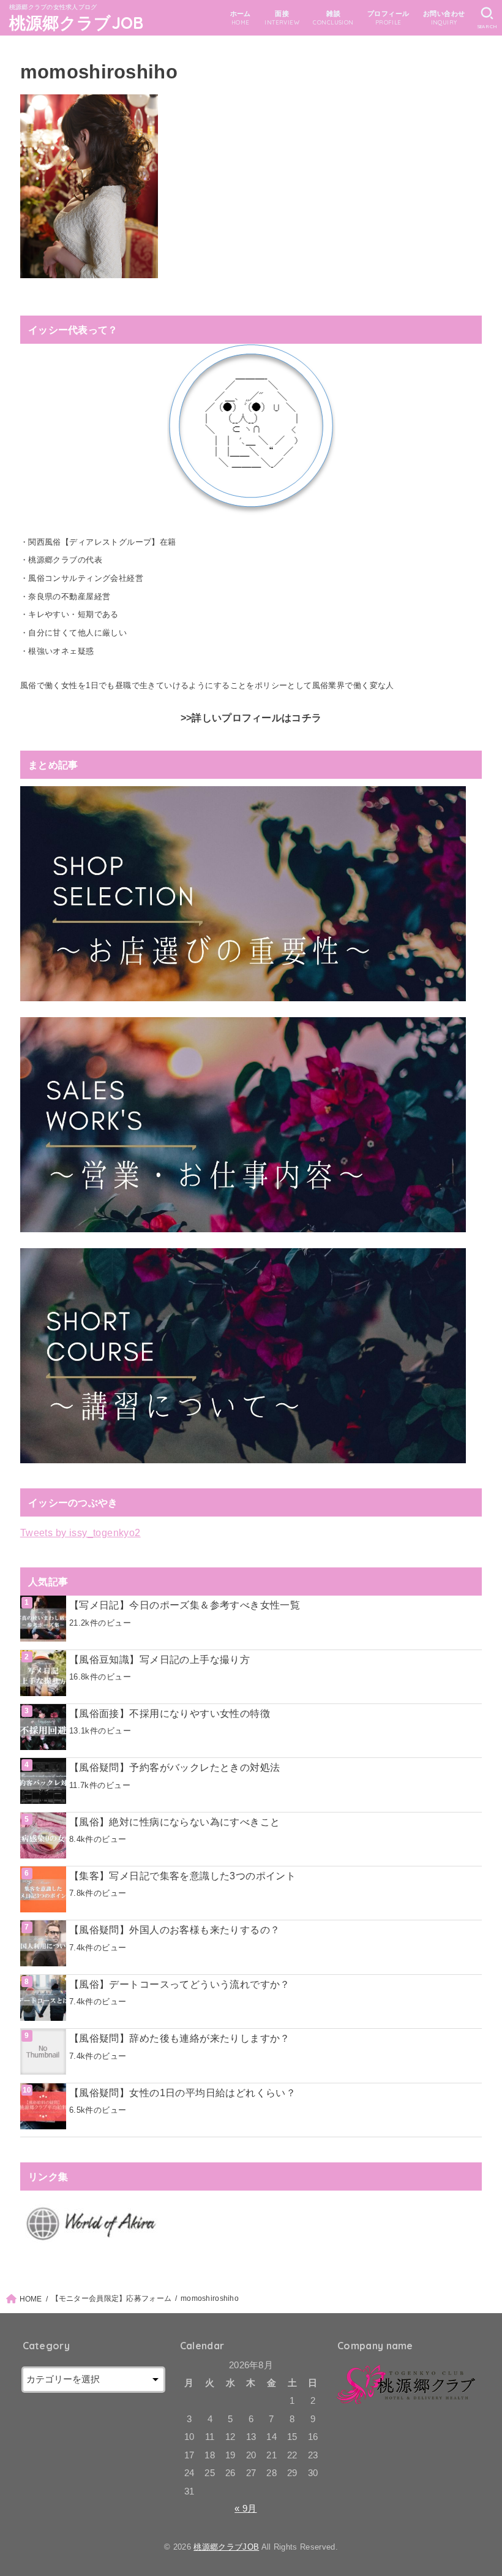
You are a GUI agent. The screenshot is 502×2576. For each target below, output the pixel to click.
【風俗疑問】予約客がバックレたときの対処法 (175, 1767)
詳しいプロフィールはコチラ (257, 718)
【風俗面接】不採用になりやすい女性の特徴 (170, 1713)
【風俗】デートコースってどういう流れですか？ (180, 1984)
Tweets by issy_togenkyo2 (81, 1532)
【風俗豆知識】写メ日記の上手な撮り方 (159, 1659)
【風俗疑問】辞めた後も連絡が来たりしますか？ (180, 2038)
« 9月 (245, 2509)
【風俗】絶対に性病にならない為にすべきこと (175, 1822)
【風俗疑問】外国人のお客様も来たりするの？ (175, 1930)
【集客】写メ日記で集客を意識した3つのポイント (182, 1876)
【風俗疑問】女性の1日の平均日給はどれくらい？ (182, 2093)
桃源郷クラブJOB (77, 23)
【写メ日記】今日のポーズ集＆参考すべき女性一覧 (185, 1605)
